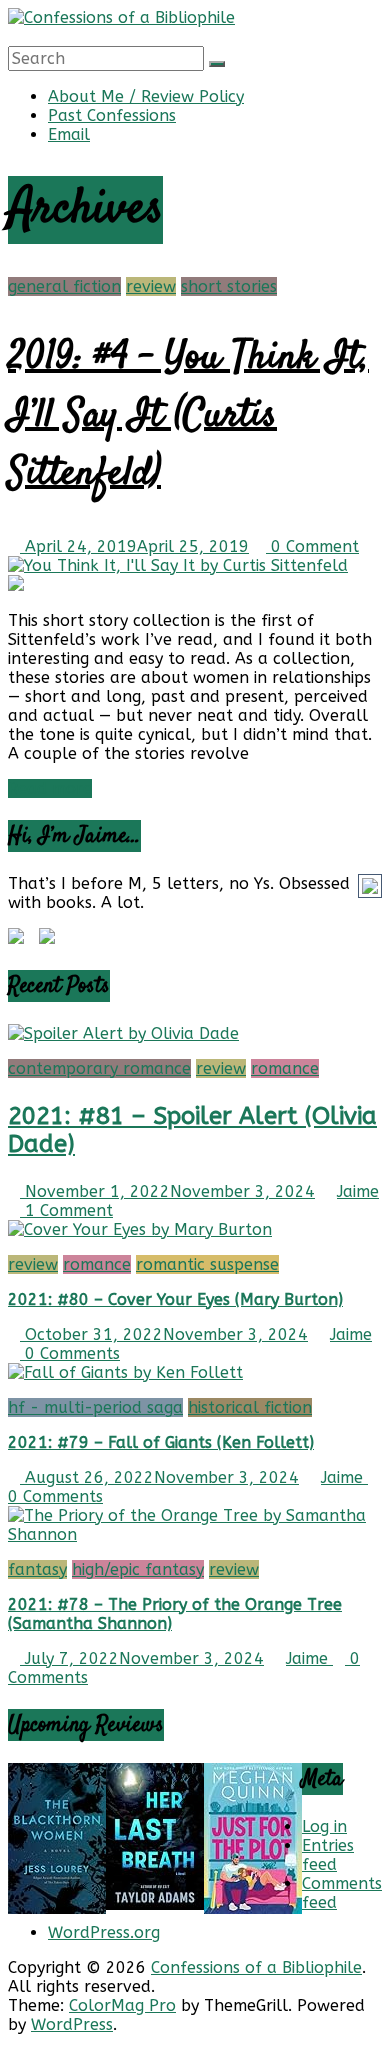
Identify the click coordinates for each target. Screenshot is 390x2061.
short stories (229, 286)
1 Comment (66, 1210)
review (151, 286)
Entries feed (328, 1855)
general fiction (64, 286)
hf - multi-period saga (95, 1407)
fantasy (37, 1569)
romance (285, 1068)
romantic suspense (207, 1264)
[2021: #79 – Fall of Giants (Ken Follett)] (125, 1372)
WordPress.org (104, 1932)
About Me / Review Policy (146, 96)
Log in (324, 1826)
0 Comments (70, 1353)
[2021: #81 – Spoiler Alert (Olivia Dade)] (123, 1033)
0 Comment (312, 546)
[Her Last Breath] (155, 1904)
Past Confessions (112, 115)
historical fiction (250, 1407)
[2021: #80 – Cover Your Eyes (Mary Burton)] (140, 1229)
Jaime (358, 1191)
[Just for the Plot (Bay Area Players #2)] (253, 1908)
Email (69, 134)
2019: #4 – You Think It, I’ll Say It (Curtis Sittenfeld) (188, 416)
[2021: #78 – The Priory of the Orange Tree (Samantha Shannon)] (195, 1534)
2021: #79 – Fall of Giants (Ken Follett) (161, 1442)
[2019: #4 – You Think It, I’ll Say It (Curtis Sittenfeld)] (178, 565)
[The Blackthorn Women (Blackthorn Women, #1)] (57, 1908)
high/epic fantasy (138, 1569)
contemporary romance (99, 1068)
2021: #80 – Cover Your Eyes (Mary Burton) (175, 1299)
